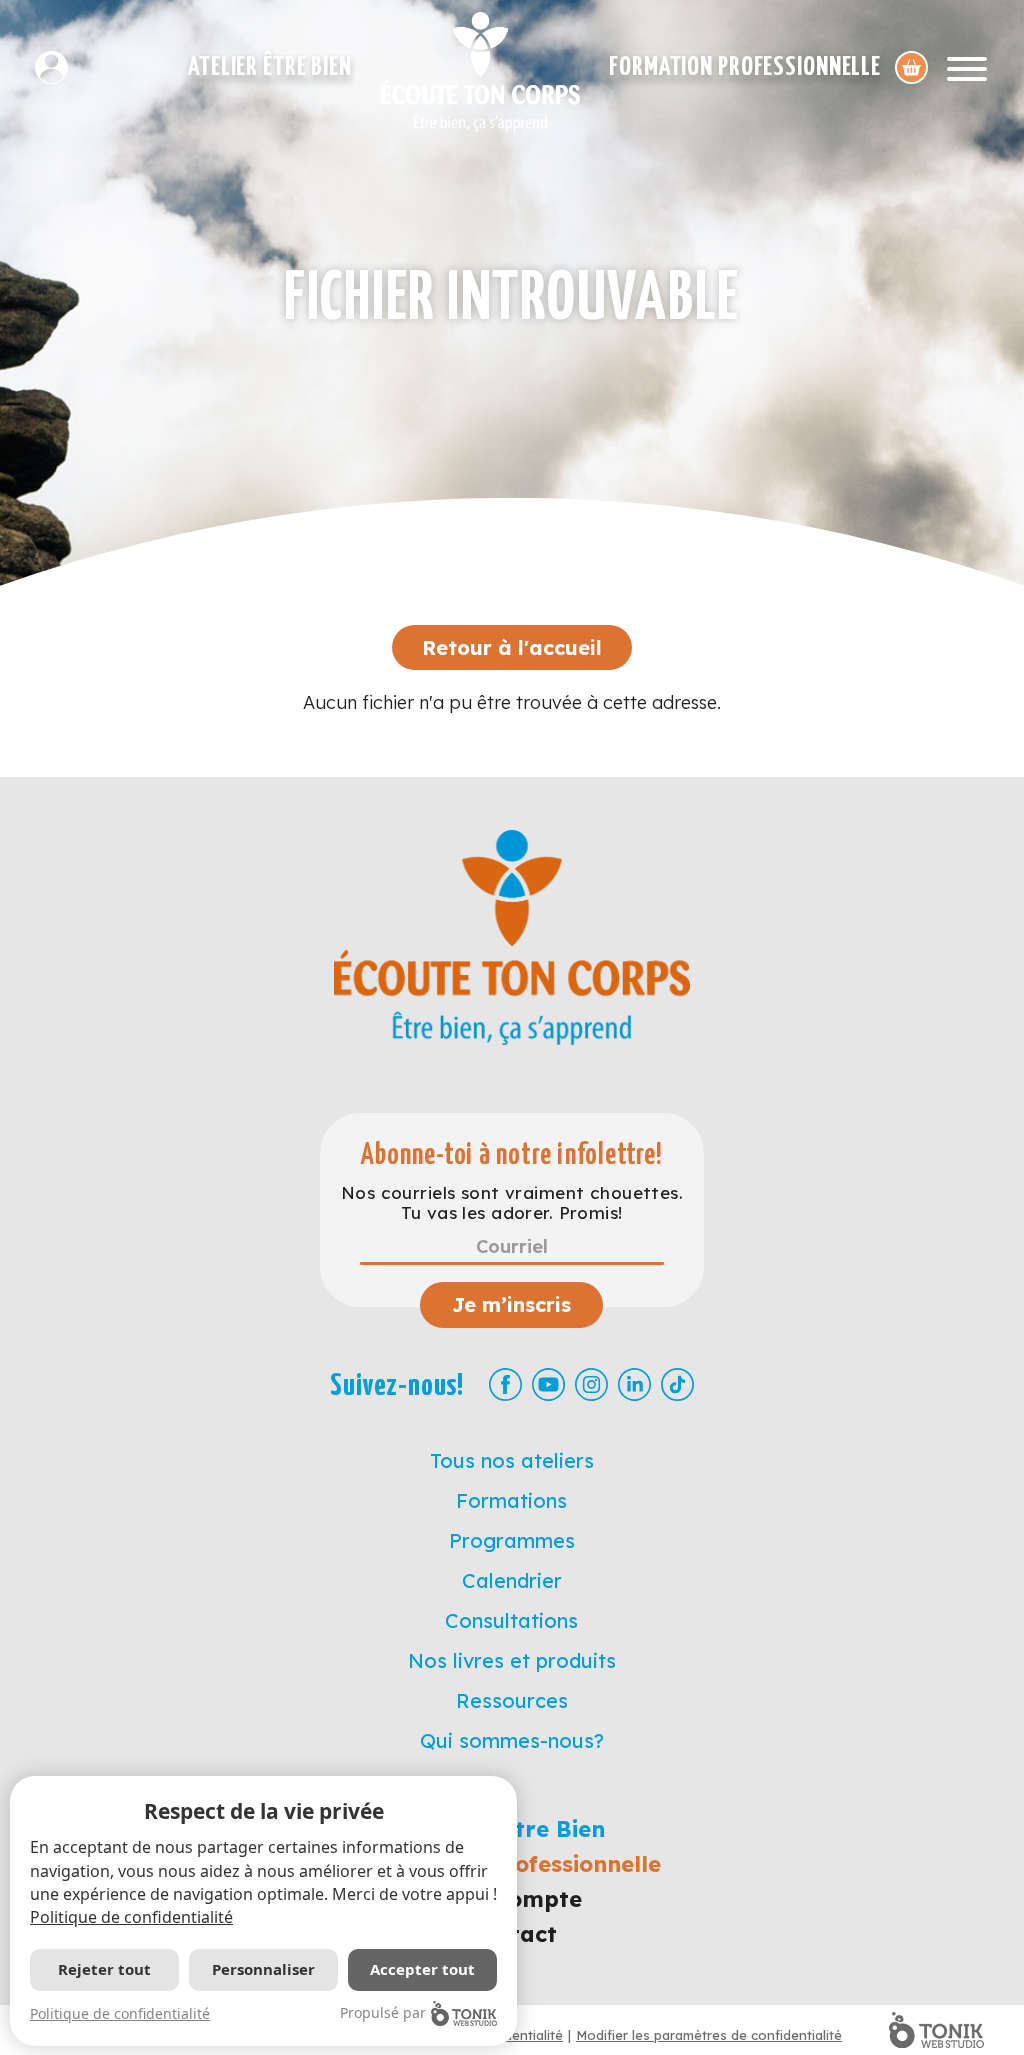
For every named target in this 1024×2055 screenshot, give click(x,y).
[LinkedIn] (634, 1384)
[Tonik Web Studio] (936, 2030)
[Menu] (967, 67)
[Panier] (911, 67)
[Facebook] (505, 1384)
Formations (511, 1500)
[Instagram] (591, 1384)
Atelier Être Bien (270, 67)
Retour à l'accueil (512, 647)
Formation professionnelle (745, 67)
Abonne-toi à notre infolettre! (511, 1155)
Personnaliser (263, 1969)
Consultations (511, 1620)
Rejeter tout (104, 1969)
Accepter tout (422, 1969)
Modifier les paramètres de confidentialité (709, 2035)
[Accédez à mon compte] (59, 67)
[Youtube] (548, 1384)
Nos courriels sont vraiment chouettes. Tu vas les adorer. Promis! (512, 1203)
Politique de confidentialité (131, 1917)
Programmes (512, 1540)
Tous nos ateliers (512, 1460)
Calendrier (512, 1580)
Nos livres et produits (512, 1660)
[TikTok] (677, 1384)
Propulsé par (383, 2012)
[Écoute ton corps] (480, 72)
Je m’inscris (511, 1304)
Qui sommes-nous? (512, 1740)
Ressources (512, 1700)
